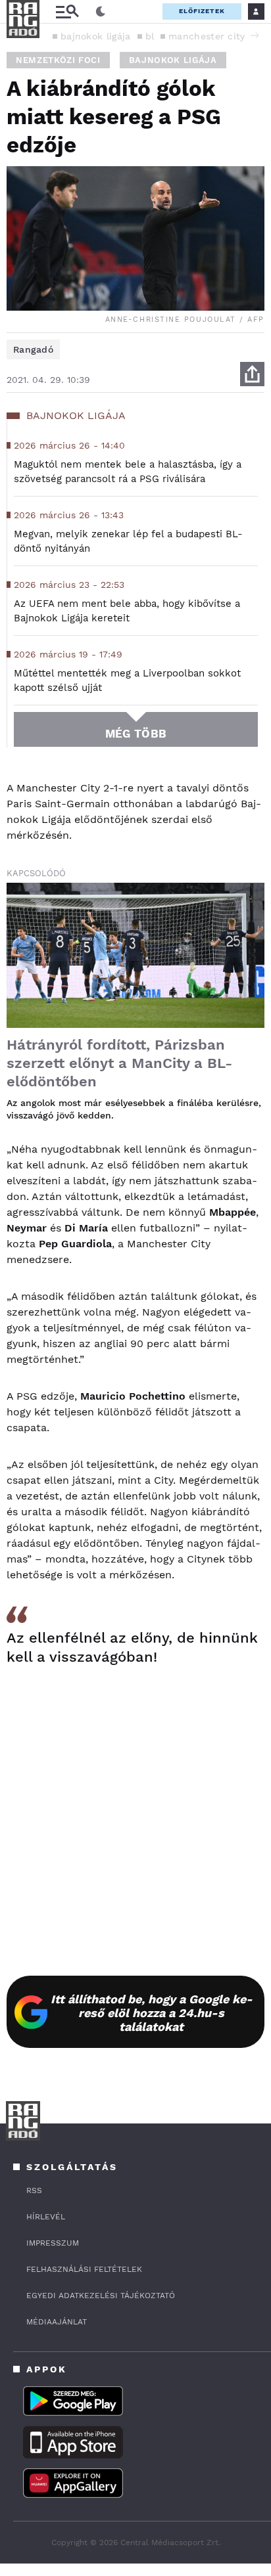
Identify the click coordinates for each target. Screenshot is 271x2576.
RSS (34, 2190)
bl (150, 36)
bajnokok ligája (96, 36)
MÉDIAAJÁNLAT (57, 2322)
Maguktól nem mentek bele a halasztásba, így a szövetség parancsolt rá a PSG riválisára (128, 472)
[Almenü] (67, 11)
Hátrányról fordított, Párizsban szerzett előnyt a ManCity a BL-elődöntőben (119, 1063)
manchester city (207, 36)
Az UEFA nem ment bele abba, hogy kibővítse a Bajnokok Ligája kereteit (127, 611)
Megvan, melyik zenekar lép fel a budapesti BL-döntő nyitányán (128, 541)
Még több (136, 734)
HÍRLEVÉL (46, 2217)
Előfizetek (202, 11)
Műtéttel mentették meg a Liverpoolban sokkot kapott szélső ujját (127, 680)
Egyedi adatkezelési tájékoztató (101, 2296)
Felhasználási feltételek (84, 2269)
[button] (255, 35)
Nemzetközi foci (58, 60)
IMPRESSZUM (53, 2243)
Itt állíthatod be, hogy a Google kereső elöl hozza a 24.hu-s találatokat (152, 2013)
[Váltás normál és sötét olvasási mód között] (101, 12)
